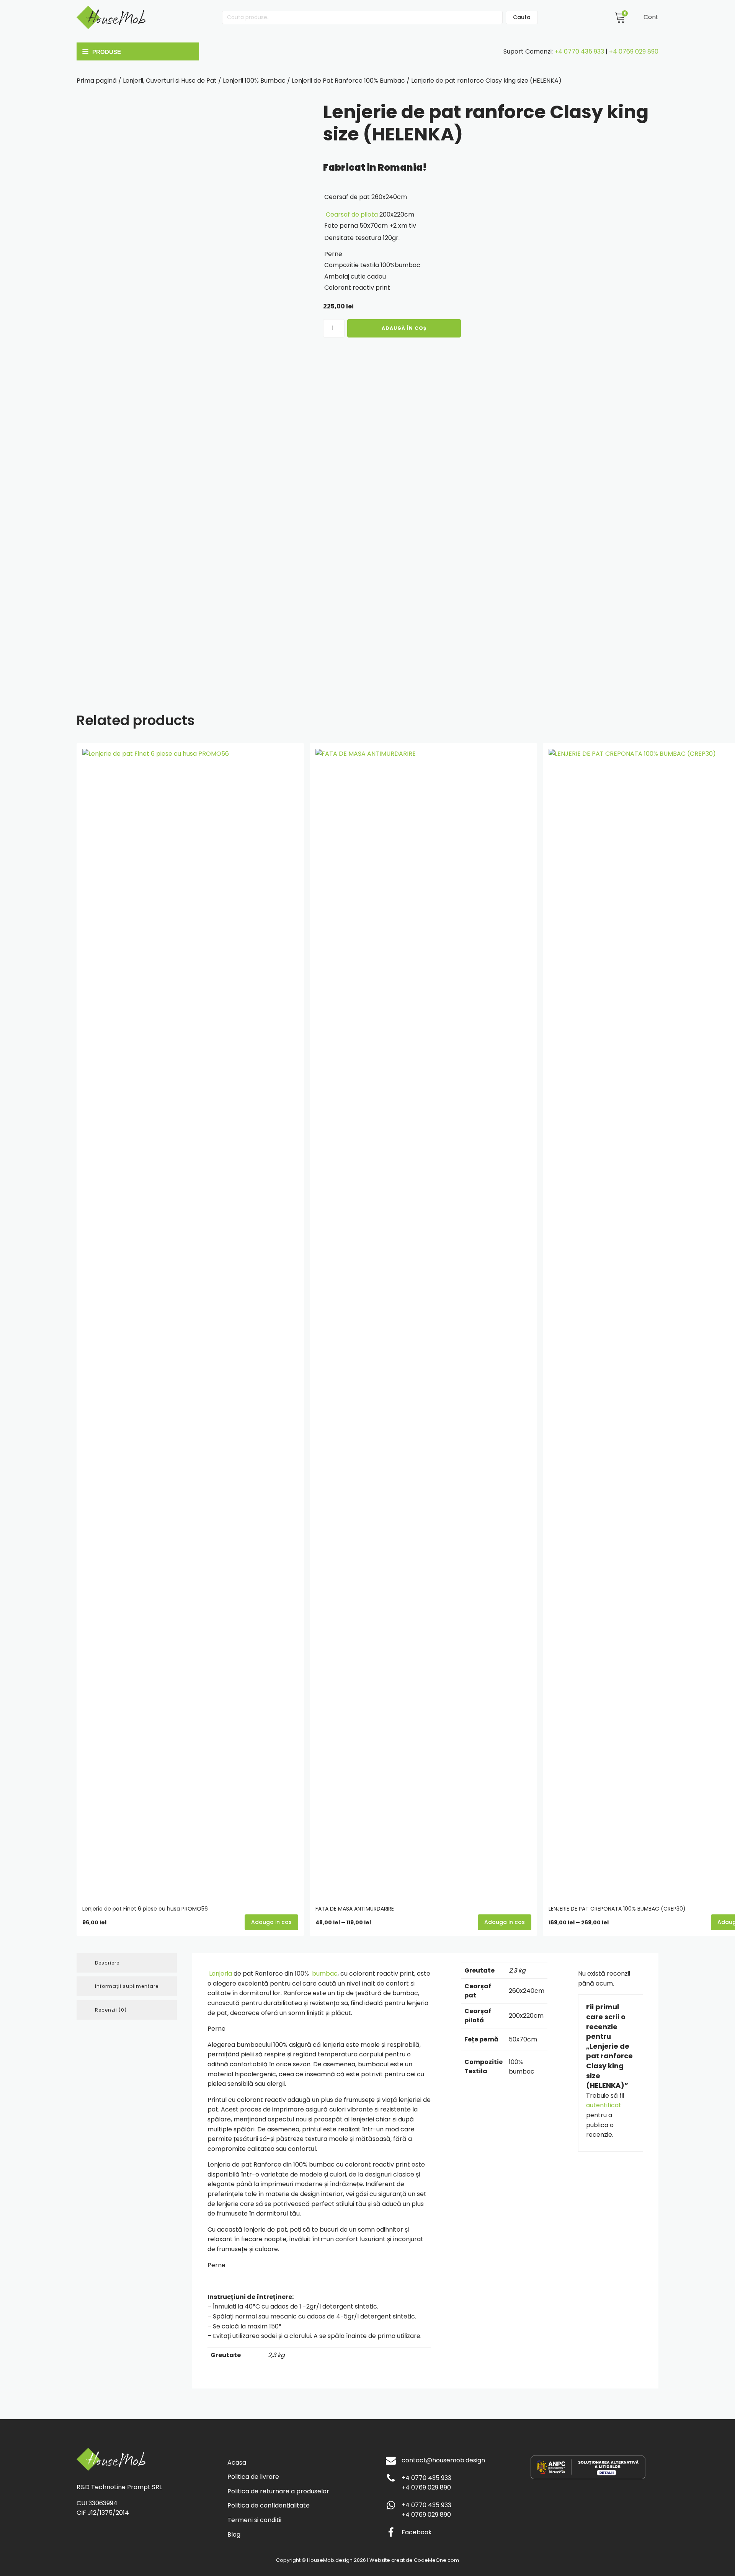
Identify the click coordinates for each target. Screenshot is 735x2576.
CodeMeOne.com (436, 2560)
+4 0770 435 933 (579, 51)
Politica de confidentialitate (269, 2505)
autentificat (604, 2105)
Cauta (522, 17)
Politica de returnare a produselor (278, 2491)
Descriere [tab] (107, 1963)
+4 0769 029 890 (634, 51)
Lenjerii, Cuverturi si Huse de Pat (170, 81)
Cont (651, 17)
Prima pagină (97, 81)
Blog (234, 2534)
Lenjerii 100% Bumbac (254, 81)
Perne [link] (333, 254)
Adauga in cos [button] (271, 1922)
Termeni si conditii (254, 2520)
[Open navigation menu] (136, 52)
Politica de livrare (253, 2477)
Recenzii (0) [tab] (111, 2010)
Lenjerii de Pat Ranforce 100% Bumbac (348, 81)
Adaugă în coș (404, 328)
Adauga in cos (505, 1922)
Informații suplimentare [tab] (127, 1986)
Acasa (237, 2463)
